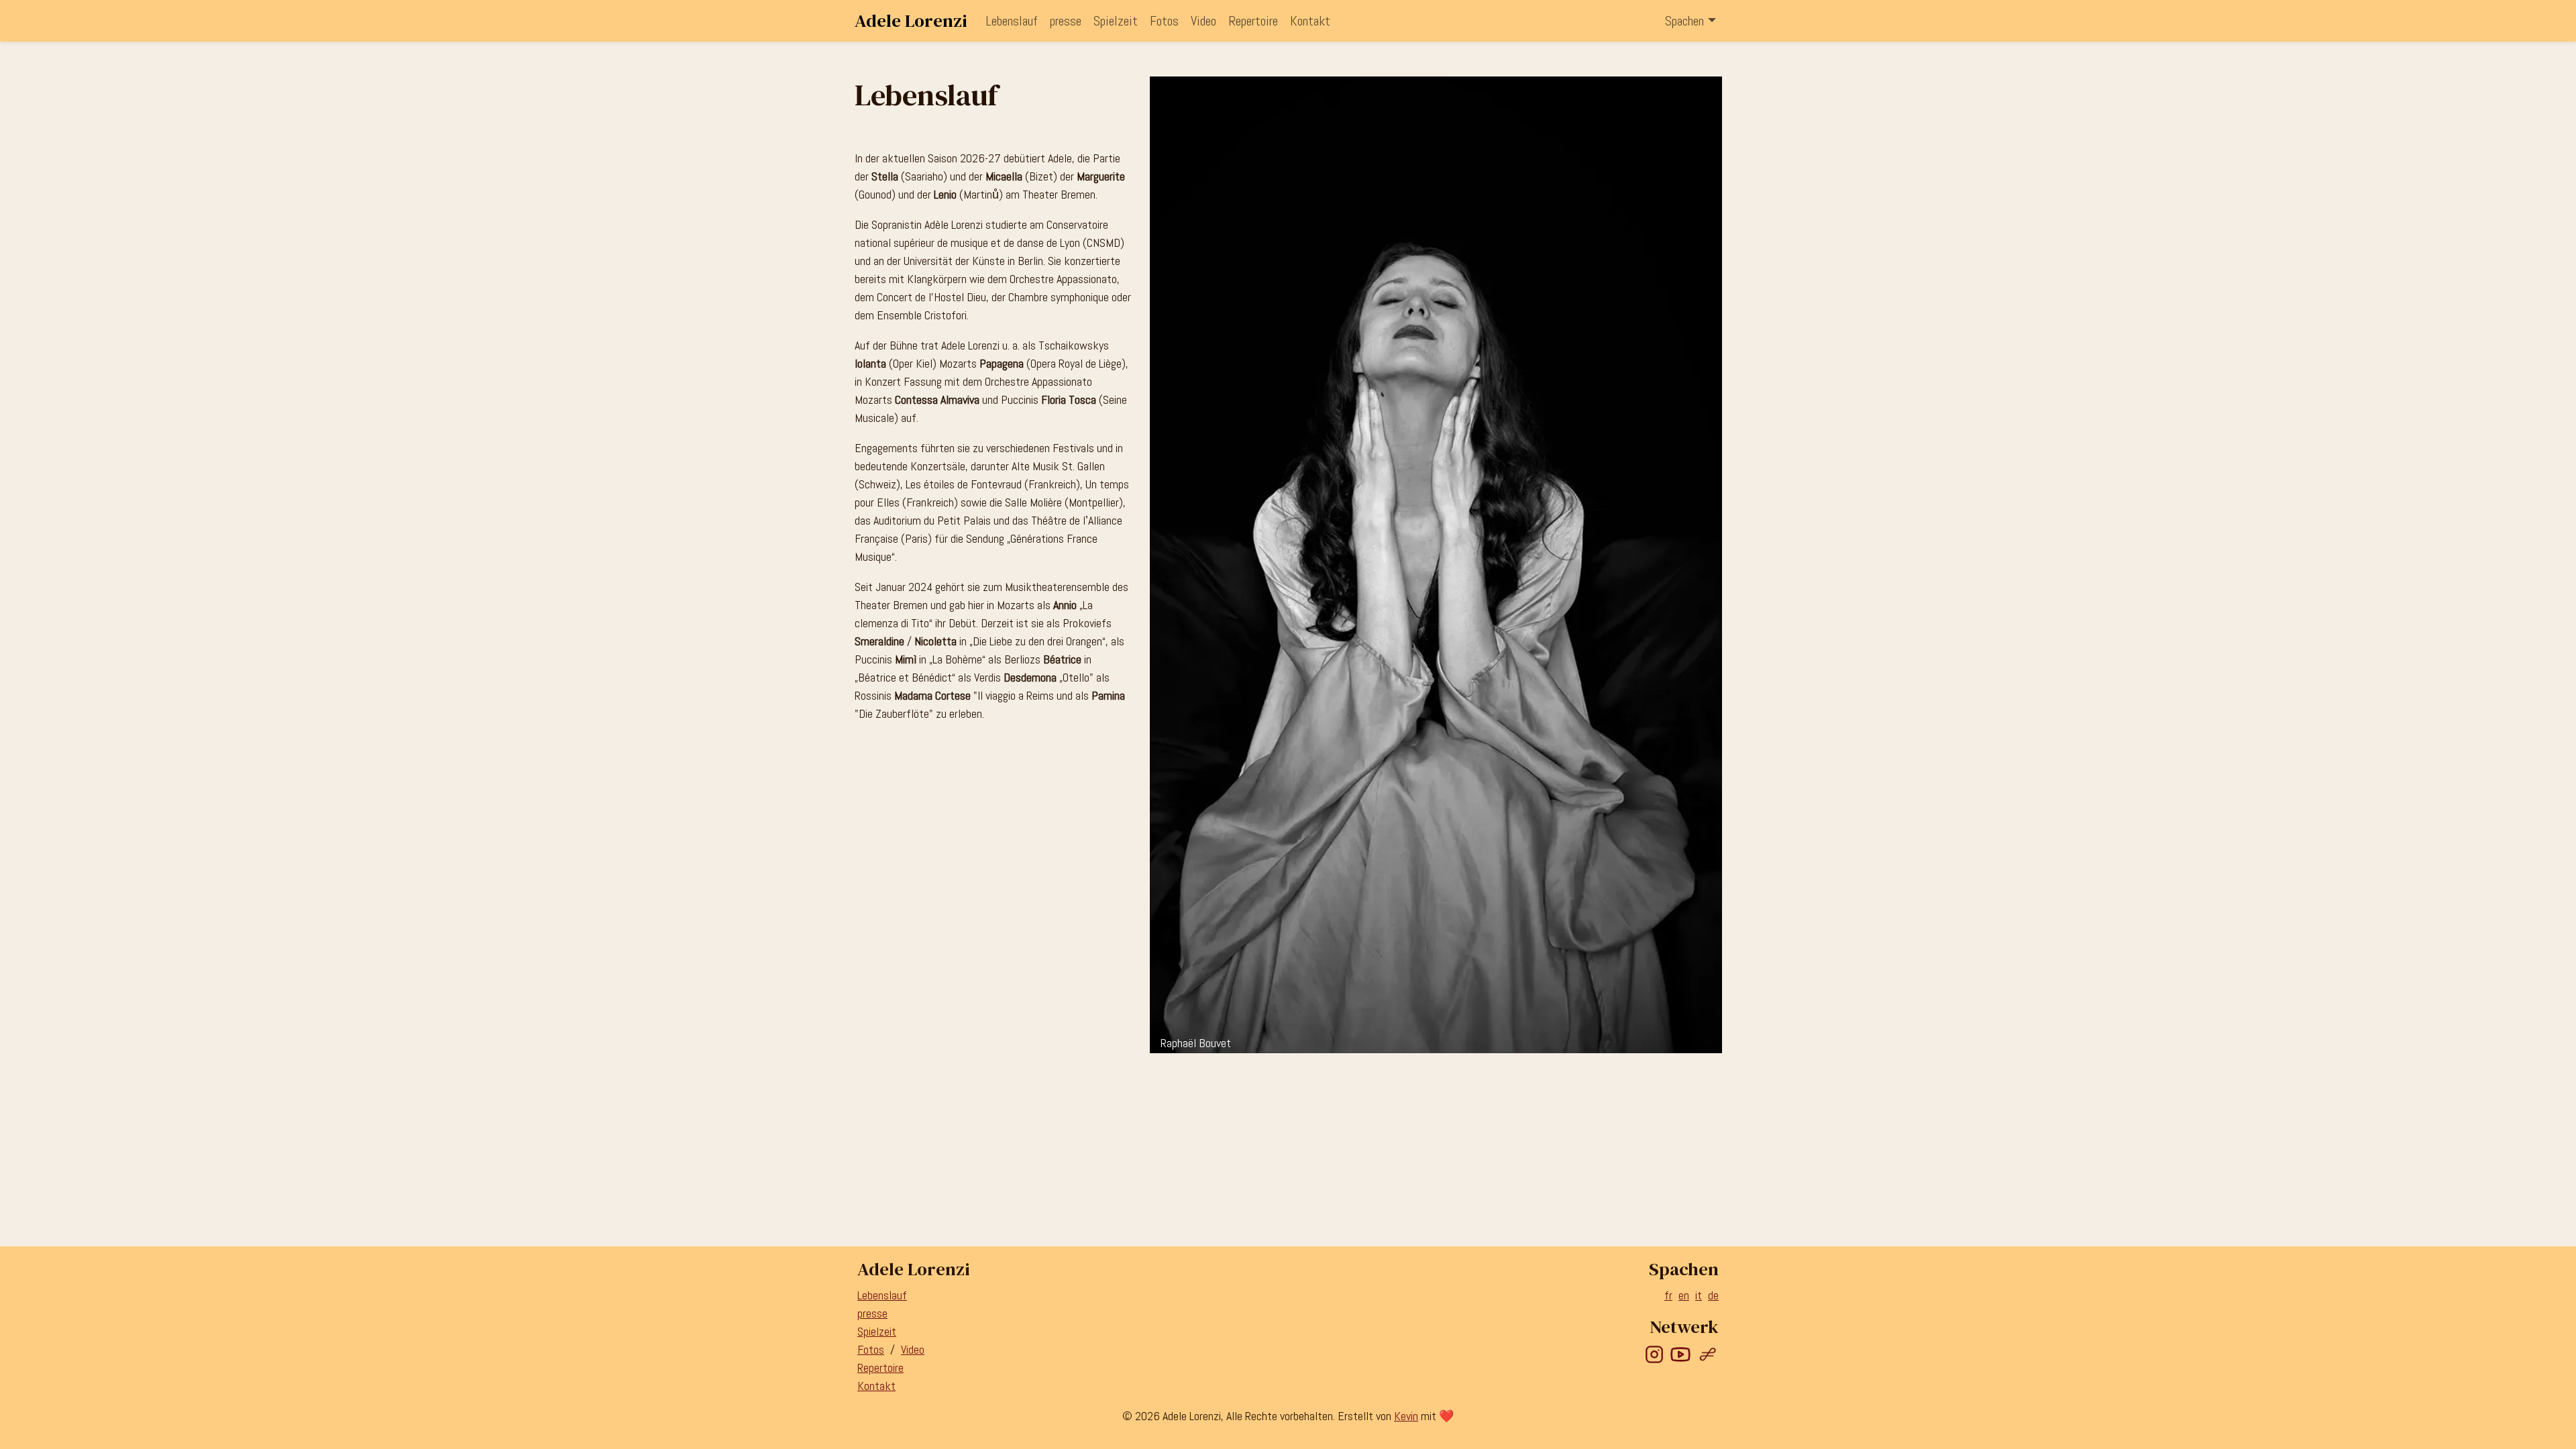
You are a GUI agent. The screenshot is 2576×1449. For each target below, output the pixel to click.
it (1699, 1295)
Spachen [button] (1684, 21)
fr (1668, 1295)
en (1684, 1295)
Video (1203, 21)
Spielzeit (1116, 21)
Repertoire (1253, 21)
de (1713, 1295)
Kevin (1406, 1416)
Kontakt (1310, 21)
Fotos (1164, 21)
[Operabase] (1708, 1353)
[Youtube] (1680, 1353)
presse (1066, 21)
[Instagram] (1654, 1353)
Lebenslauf (1012, 21)
